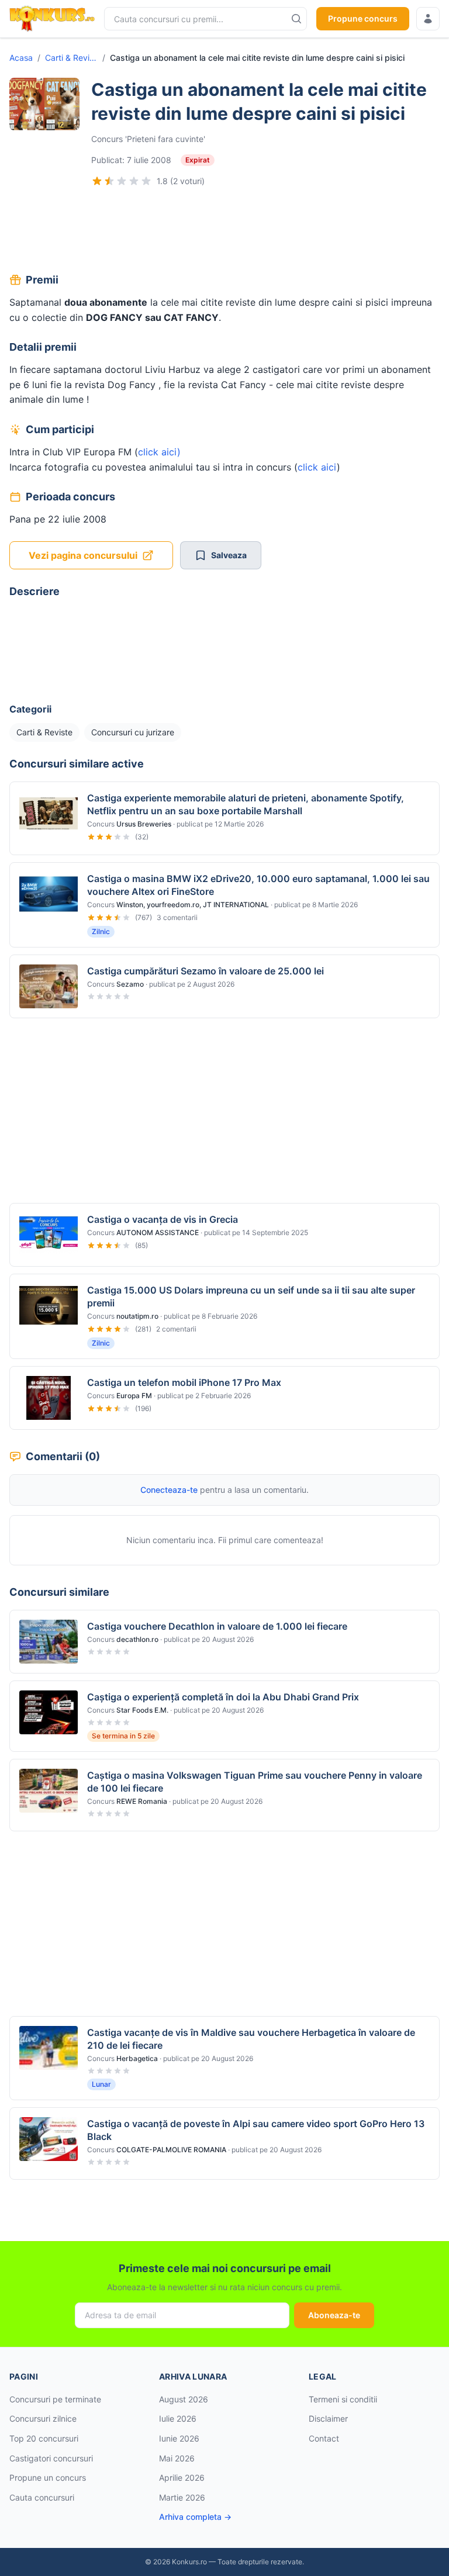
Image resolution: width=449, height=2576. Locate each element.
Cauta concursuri (42, 2497)
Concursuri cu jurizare (133, 732)
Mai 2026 (177, 2458)
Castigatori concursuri (51, 2458)
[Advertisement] (224, 231)
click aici (317, 467)
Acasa (21, 58)
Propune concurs (363, 18)
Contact (324, 2438)
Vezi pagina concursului (83, 555)
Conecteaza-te (169, 1490)
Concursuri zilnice (43, 2418)
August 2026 (184, 2399)
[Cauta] (296, 19)
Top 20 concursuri (44, 2438)
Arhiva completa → (195, 2517)
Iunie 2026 (179, 2438)
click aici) (159, 452)
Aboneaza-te (334, 2315)
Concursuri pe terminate (55, 2399)
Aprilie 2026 (182, 2478)
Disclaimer (328, 2418)
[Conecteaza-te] (428, 19)
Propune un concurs (48, 2478)
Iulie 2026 (178, 2418)
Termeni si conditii (343, 2399)
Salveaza (229, 555)
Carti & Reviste (71, 58)
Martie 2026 (182, 2497)
